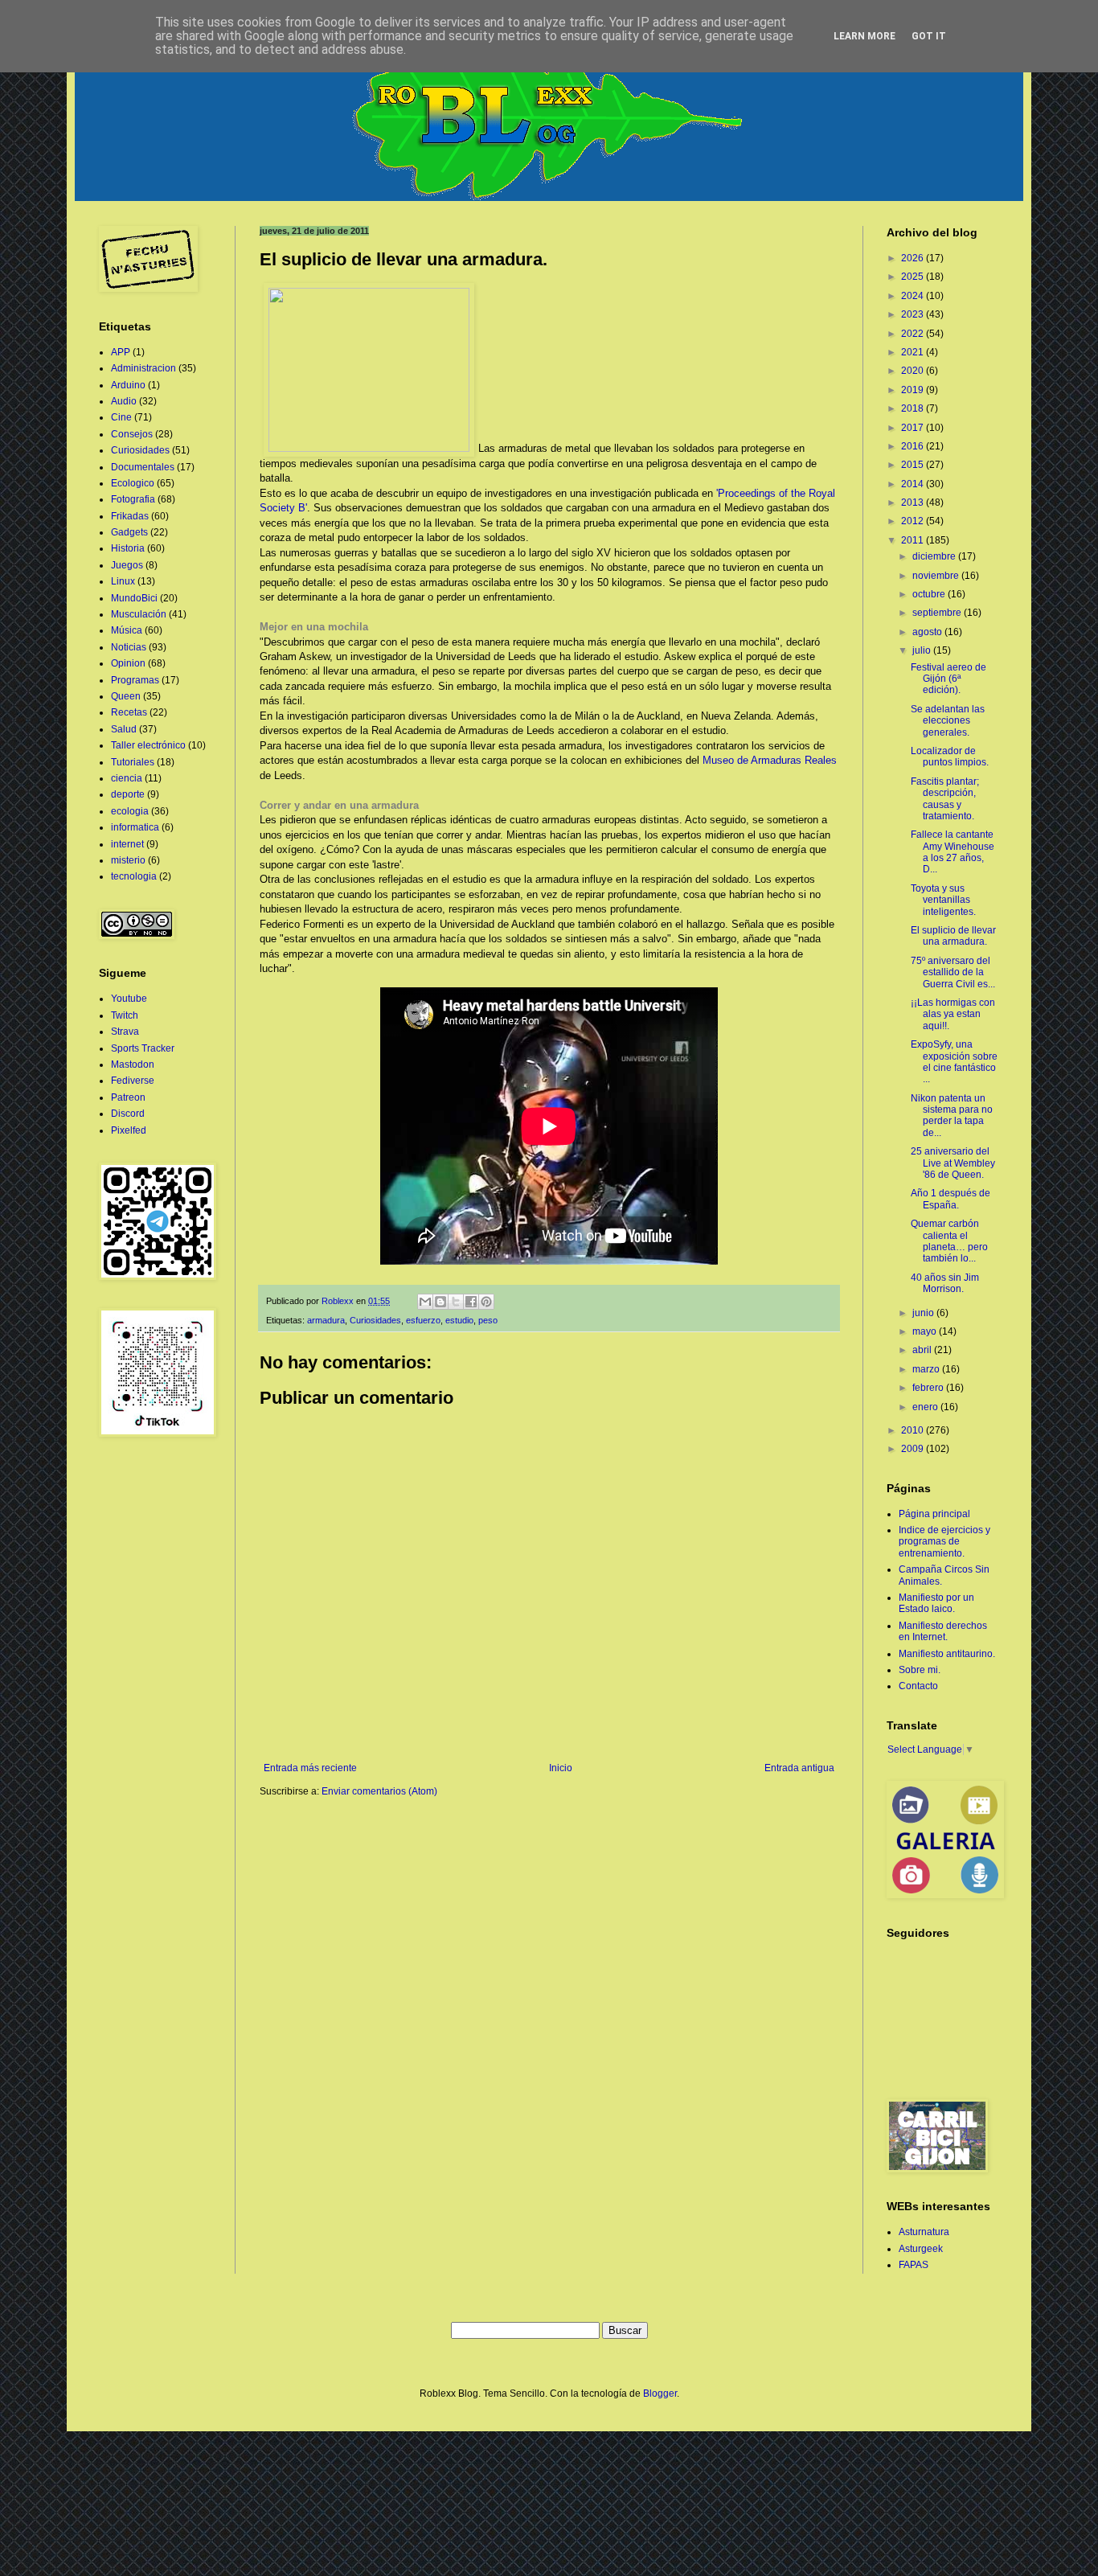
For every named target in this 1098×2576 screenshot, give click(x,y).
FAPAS (914, 2265)
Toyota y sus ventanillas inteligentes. (943, 900)
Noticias (129, 647)
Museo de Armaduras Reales (770, 760)
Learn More (864, 36)
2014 (914, 484)
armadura (326, 1320)
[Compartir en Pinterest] (486, 1302)
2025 (914, 277)
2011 (914, 540)
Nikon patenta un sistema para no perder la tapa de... (952, 1116)
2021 (914, 352)
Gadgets (129, 532)
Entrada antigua (799, 1768)
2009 (914, 1449)
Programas (135, 680)
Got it (929, 36)
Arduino (128, 385)
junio (924, 1313)
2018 (914, 408)
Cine (121, 417)
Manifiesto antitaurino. (947, 1654)
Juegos (127, 565)
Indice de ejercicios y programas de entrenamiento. (944, 1542)
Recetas (129, 712)
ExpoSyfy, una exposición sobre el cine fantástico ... (954, 1062)
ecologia (130, 811)
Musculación (139, 614)
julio (923, 650)
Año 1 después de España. (951, 1199)
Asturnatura (924, 2232)
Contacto (918, 1686)
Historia (128, 548)
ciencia (127, 778)
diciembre (935, 556)
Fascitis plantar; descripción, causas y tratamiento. (945, 799)
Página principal (934, 1514)
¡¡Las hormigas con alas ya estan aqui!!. (953, 1014)
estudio (459, 1320)
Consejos (132, 434)
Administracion (143, 368)
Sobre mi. (920, 1670)
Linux (123, 581)
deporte (128, 794)
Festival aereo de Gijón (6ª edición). (948, 679)
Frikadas (130, 516)
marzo (927, 1369)
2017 (914, 428)
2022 (914, 334)
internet (127, 844)
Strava (125, 1032)
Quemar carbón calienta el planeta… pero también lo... (949, 1241)
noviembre (937, 576)
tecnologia (134, 876)
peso (488, 1320)
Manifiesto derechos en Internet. (943, 1631)
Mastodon (133, 1064)
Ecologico (133, 483)
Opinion (128, 663)
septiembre (938, 613)
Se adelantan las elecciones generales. (948, 721)
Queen (126, 696)
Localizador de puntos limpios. (950, 757)
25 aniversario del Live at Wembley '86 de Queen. (953, 1163)
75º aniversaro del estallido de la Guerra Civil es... (953, 972)
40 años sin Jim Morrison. (945, 1283)
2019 (914, 390)
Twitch (125, 1015)
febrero (929, 1388)
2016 (914, 446)
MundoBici (134, 598)
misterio (128, 860)
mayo (926, 1331)
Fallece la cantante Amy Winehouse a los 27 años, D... (953, 852)
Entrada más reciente (310, 1768)
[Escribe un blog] (440, 1302)
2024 (914, 296)
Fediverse (133, 1081)
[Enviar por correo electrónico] (425, 1302)
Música (127, 630)
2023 (914, 314)
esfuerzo (423, 1320)
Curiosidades (375, 1320)
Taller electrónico (148, 745)
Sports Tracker (143, 1048)
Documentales (143, 467)
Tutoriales (133, 762)
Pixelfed (129, 1130)
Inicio (561, 1768)
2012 (914, 521)
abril (923, 1350)
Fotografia (133, 499)
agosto (928, 632)
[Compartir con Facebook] (471, 1302)
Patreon (128, 1097)
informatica (135, 827)
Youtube (129, 999)
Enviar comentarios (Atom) (379, 1791)
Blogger (660, 2393)
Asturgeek (921, 2249)
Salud (124, 729)
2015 (914, 465)
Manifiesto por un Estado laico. (936, 1603)
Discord (128, 1114)
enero (926, 1407)
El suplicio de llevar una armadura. (953, 936)
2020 (914, 371)
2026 (914, 258)
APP (121, 352)
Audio (124, 401)
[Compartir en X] (456, 1302)
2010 (914, 1430)
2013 (914, 502)
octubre (930, 594)
